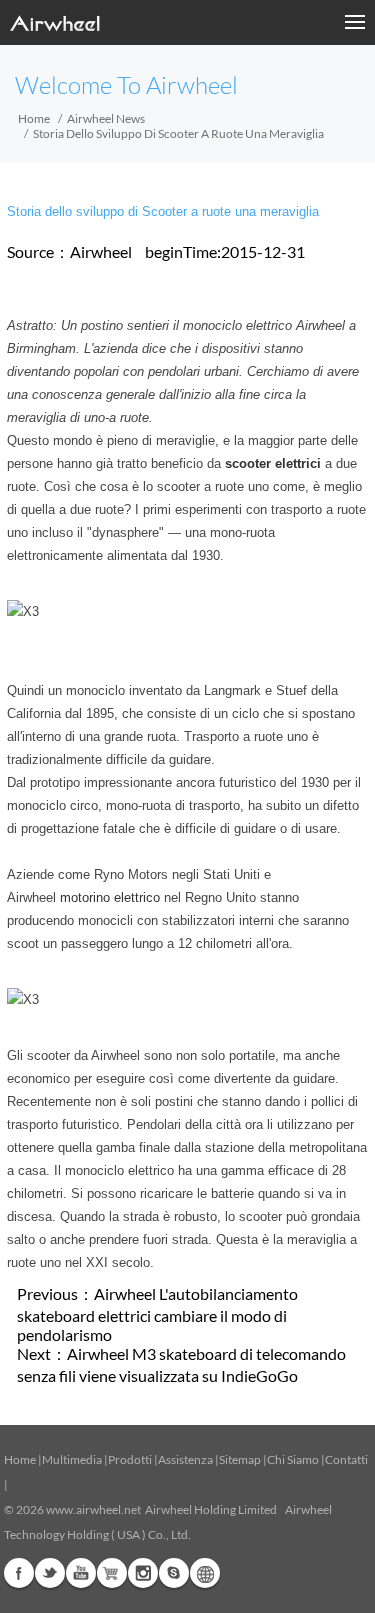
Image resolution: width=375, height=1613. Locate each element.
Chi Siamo (293, 1459)
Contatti (346, 1459)
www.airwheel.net (93, 1509)
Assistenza (185, 1459)
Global (205, 1573)
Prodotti (130, 1459)
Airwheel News (106, 118)
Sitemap (240, 1459)
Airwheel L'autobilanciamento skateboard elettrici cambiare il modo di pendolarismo (157, 1314)
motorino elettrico (110, 897)
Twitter (50, 1573)
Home (34, 118)
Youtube (81, 1573)
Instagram (143, 1573)
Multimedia (72, 1459)
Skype (174, 1573)
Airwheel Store (112, 1573)
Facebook (19, 1573)
